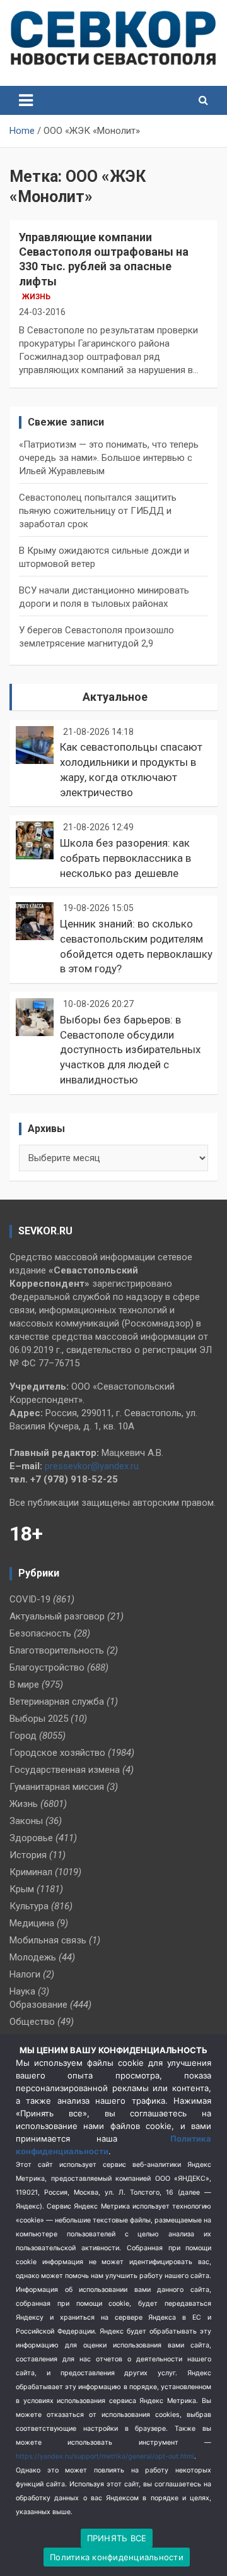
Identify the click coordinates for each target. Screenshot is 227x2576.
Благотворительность (57, 1650)
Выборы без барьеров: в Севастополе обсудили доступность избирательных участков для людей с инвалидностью (130, 1050)
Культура (29, 1906)
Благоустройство (47, 1667)
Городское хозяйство (57, 1753)
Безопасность (40, 1633)
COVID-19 (30, 1599)
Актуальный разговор (57, 1616)
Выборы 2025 (39, 1719)
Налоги (25, 1974)
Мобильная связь (48, 1940)
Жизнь (36, 297)
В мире (24, 1685)
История (28, 1855)
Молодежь (33, 1957)
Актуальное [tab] (115, 697)
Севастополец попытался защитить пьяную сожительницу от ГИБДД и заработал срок (98, 511)
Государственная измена (65, 1770)
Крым (22, 1889)
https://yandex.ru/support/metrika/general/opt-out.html (105, 2456)
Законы (26, 1821)
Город (23, 1736)
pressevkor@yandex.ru (92, 1466)
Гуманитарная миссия (57, 1787)
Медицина (32, 1923)
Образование (38, 2005)
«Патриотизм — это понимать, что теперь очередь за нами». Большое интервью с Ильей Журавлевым (109, 458)
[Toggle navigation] (26, 100)
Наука (22, 1991)
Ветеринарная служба (57, 1702)
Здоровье (31, 1838)
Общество (32, 2022)
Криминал (31, 1872)
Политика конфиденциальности (117, 2557)
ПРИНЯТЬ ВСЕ (117, 2538)
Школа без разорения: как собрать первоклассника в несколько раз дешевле (125, 858)
